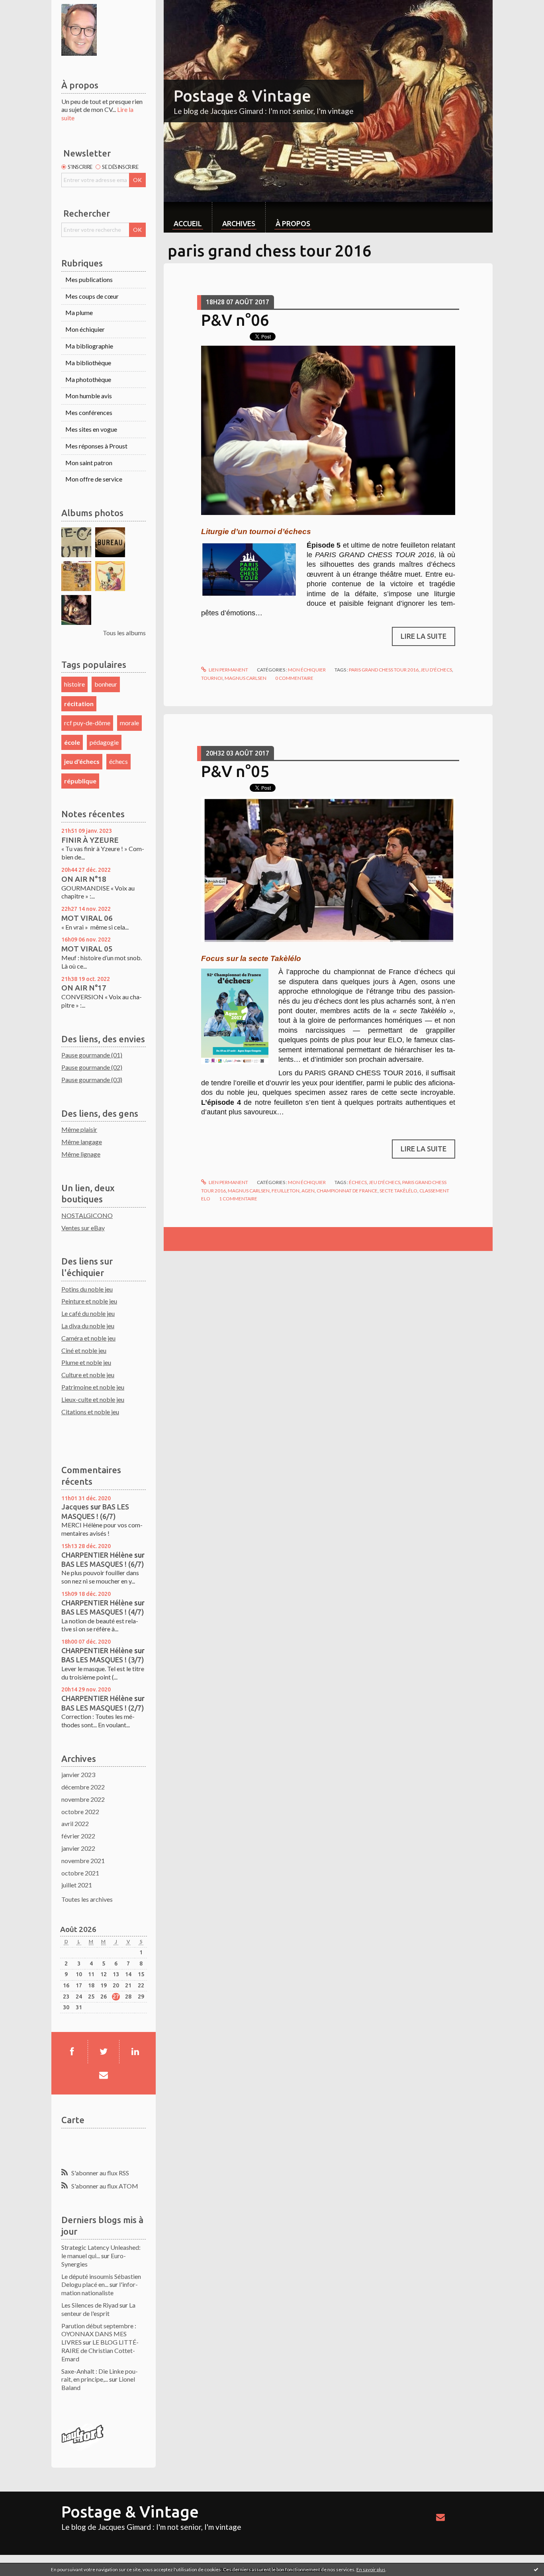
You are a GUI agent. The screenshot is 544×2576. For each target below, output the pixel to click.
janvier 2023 (78, 1774)
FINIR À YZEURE (90, 840)
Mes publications (89, 279)
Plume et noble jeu (86, 1362)
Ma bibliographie (89, 346)
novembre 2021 (83, 1861)
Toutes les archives (87, 1899)
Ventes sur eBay (83, 1228)
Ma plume (79, 312)
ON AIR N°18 (84, 879)
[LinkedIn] (135, 2051)
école (72, 742)
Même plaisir (79, 1129)
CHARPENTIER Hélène (97, 1555)
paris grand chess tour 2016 (384, 670)
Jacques (75, 1507)
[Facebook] (72, 2051)
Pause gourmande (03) (92, 1080)
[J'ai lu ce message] (536, 2569)
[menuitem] (188, 217)
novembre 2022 (83, 1799)
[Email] (104, 2075)
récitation (79, 704)
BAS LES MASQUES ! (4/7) (103, 1612)
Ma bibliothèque (88, 363)
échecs (118, 761)
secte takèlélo (398, 1191)
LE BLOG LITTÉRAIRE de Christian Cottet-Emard (100, 2350)
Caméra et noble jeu (88, 1338)
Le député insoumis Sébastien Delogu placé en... (101, 2280)
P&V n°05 (235, 771)
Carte (73, 2120)
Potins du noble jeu (87, 1289)
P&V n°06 (235, 320)
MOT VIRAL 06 (87, 918)
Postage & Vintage (242, 96)
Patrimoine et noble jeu (93, 1387)
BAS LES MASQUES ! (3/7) (103, 1660)
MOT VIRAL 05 (87, 949)
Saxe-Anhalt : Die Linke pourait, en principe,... (100, 2375)
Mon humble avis (89, 396)
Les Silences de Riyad (90, 2305)
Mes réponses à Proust (96, 446)
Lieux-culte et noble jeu (93, 1399)
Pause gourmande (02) (92, 1067)
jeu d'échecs (82, 761)
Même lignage (81, 1154)
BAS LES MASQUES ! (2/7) (103, 1708)
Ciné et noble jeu (84, 1350)
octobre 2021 (80, 1873)
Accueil (188, 223)
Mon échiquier (85, 329)
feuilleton (286, 1191)
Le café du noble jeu (88, 1313)
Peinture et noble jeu (89, 1301)
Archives (239, 223)
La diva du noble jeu (88, 1326)
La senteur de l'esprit (98, 2309)
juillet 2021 (77, 1885)
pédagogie (104, 742)
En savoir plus (371, 2569)
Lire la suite (424, 636)
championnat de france (347, 1191)
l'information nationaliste (100, 2288)
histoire (74, 684)
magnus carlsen (246, 678)
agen (308, 1191)
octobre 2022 (80, 1812)
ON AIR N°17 (84, 988)
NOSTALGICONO (87, 1215)
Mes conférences (89, 412)
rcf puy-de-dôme (87, 723)
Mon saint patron (89, 463)
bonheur (106, 684)
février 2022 (78, 1836)
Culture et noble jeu (88, 1375)
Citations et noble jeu (90, 1412)
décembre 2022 (83, 1787)
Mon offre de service (94, 479)
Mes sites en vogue (91, 429)
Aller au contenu (26, 7)
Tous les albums (124, 633)
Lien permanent (228, 670)
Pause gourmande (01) (92, 1055)
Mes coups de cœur (92, 296)
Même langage (82, 1142)
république (80, 781)
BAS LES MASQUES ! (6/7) (103, 1564)
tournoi (212, 678)
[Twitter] (104, 2051)
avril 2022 (75, 1823)
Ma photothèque (88, 379)
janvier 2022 (78, 1848)
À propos (293, 223)
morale (129, 723)
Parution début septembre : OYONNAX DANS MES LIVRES (99, 2334)
